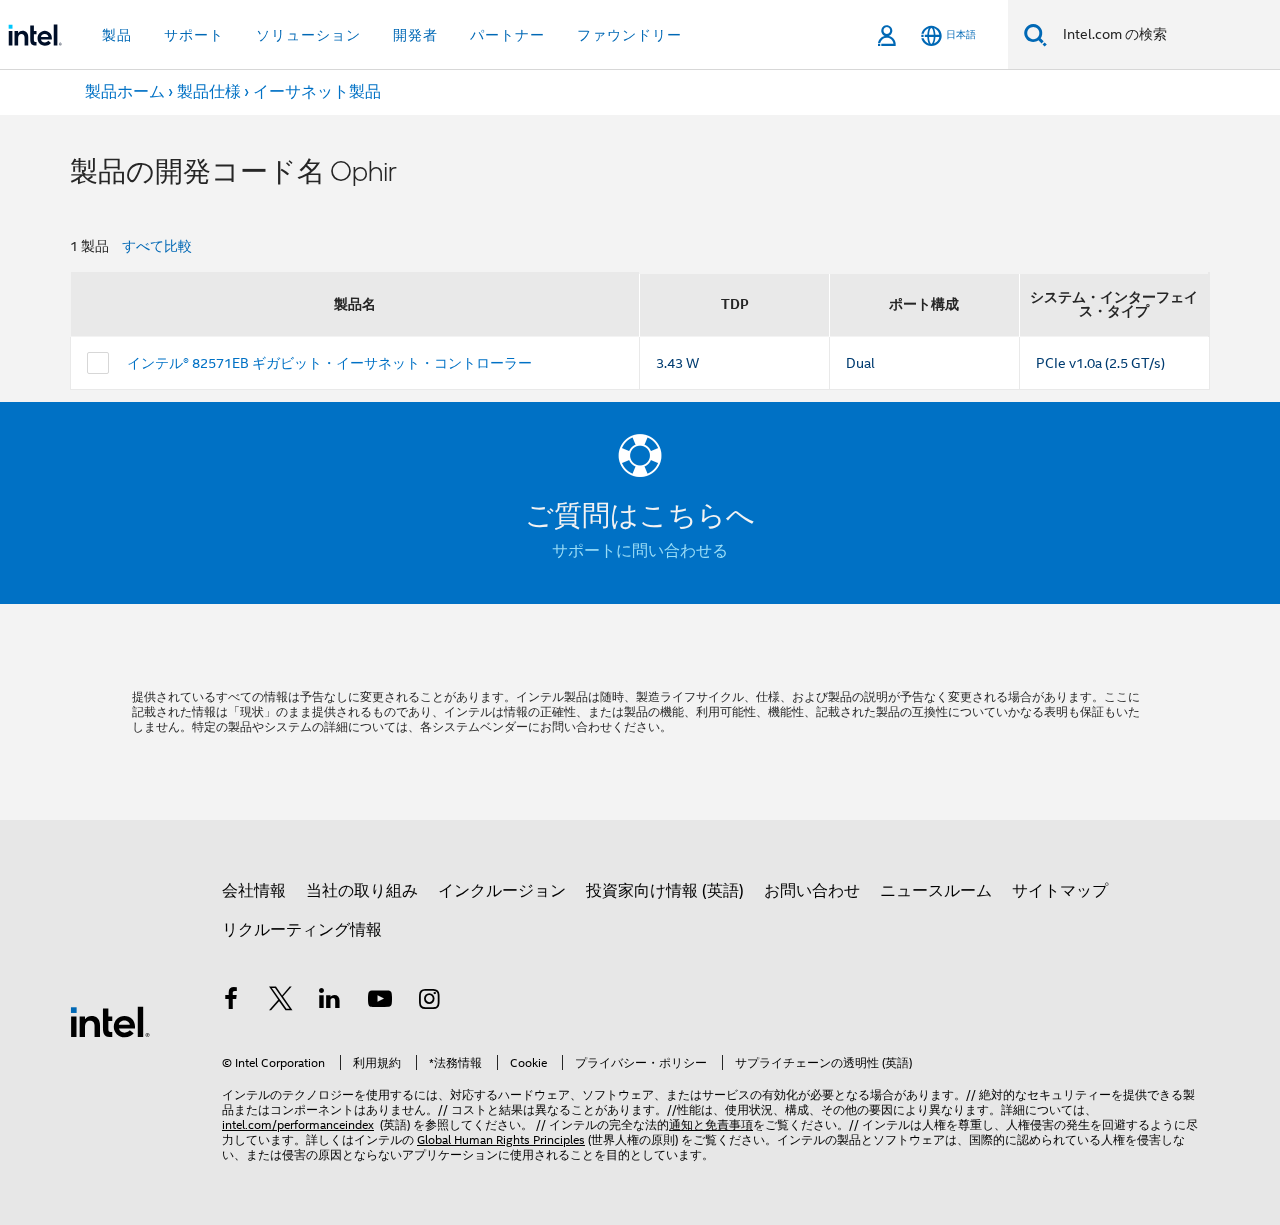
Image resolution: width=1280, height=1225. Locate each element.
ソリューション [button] (308, 35)
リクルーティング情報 (302, 930)
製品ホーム (125, 92)
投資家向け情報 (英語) (665, 891)
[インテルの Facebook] (231, 1002)
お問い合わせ (812, 891)
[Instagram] (429, 1002)
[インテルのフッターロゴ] (110, 1021)
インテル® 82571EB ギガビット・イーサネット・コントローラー (329, 363)
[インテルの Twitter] (281, 1002)
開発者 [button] (415, 35)
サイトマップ (1060, 891)
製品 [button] (117, 35)
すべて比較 (157, 246)
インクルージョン (502, 891)
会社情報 (254, 891)
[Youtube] (380, 1002)
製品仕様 (209, 92)
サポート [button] (194, 35)
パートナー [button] (507, 35)
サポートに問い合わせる (640, 551)
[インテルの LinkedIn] (330, 1002)
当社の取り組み (362, 891)
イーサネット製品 (317, 92)
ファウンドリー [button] (629, 35)
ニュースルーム (936, 891)
